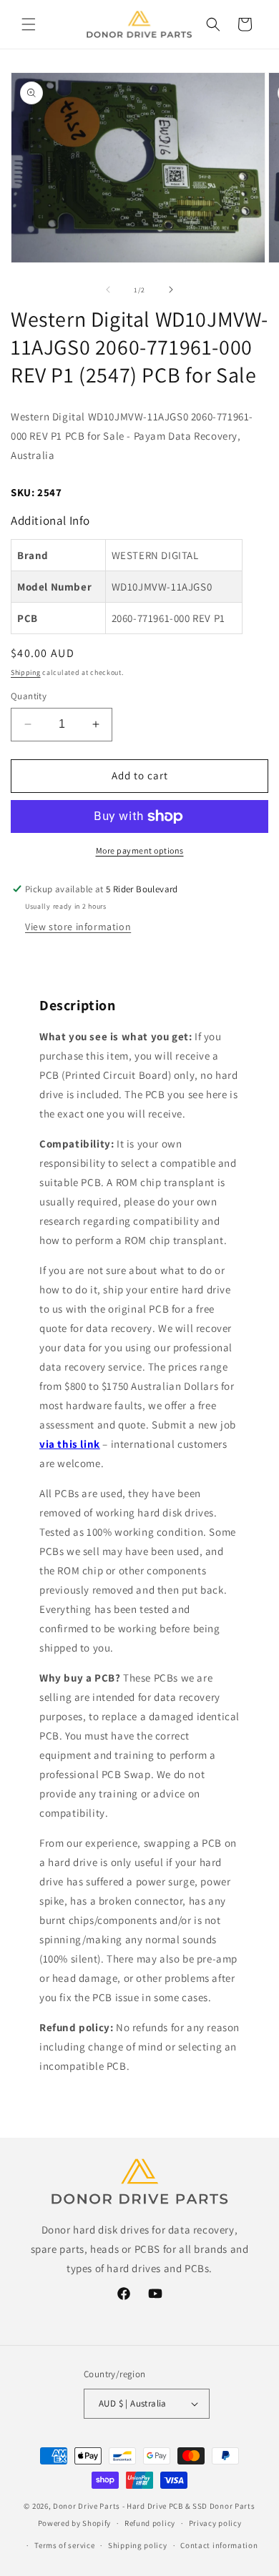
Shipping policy (138, 2545)
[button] (29, 24)
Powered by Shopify (75, 2523)
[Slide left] (108, 290)
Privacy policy (215, 2523)
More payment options (140, 850)
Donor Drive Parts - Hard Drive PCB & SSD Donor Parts (154, 2506)
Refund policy (150, 2523)
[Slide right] (171, 290)
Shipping (26, 672)
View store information (78, 927)
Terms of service (64, 2545)
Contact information (219, 2545)
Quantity (29, 696)
